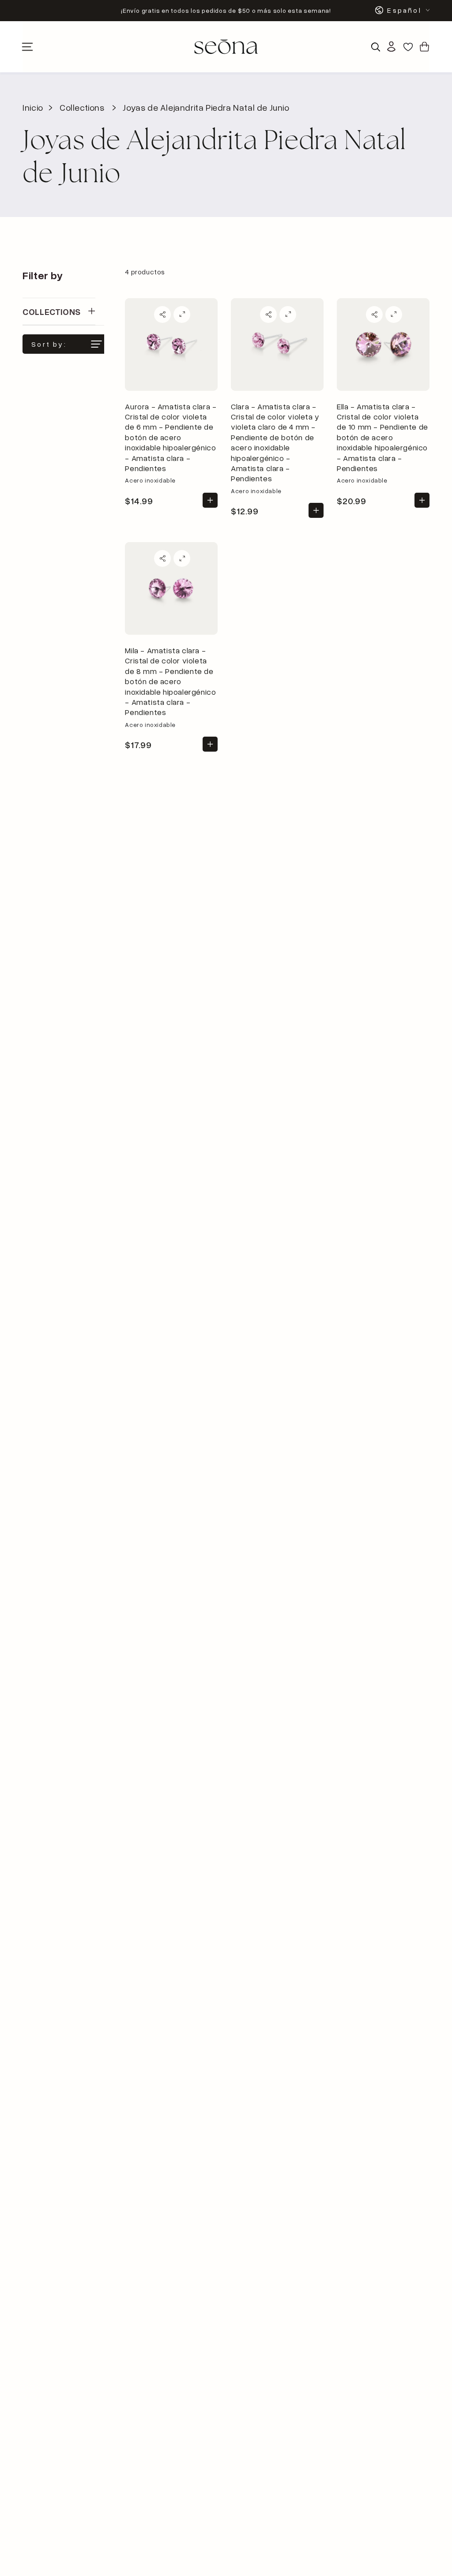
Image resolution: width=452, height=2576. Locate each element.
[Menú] (27, 47)
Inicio (33, 107)
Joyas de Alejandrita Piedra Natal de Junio (206, 107)
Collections (82, 107)
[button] (376, 47)
